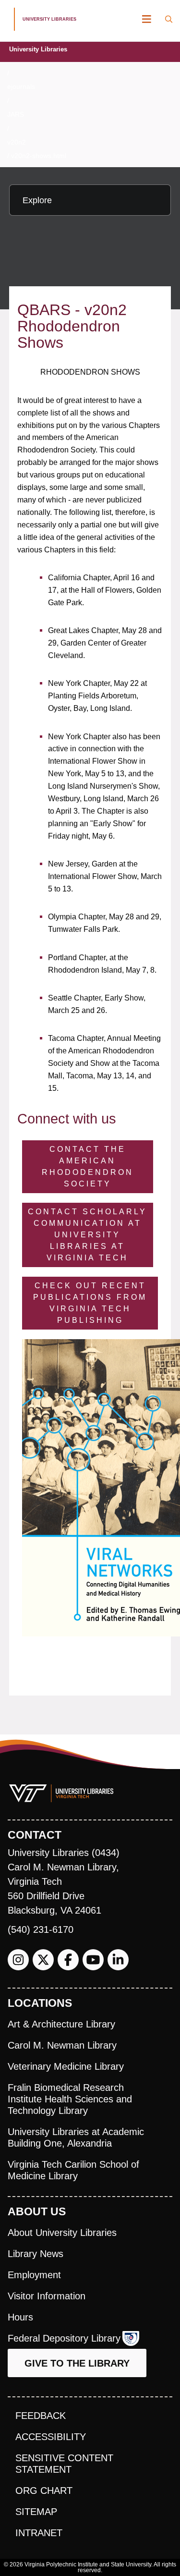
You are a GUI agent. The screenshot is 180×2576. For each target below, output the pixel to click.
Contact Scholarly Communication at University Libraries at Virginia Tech (87, 1235)
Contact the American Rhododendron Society (88, 1166)
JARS (16, 114)
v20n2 (17, 142)
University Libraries (38, 49)
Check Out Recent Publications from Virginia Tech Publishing (90, 1303)
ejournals (21, 86)
